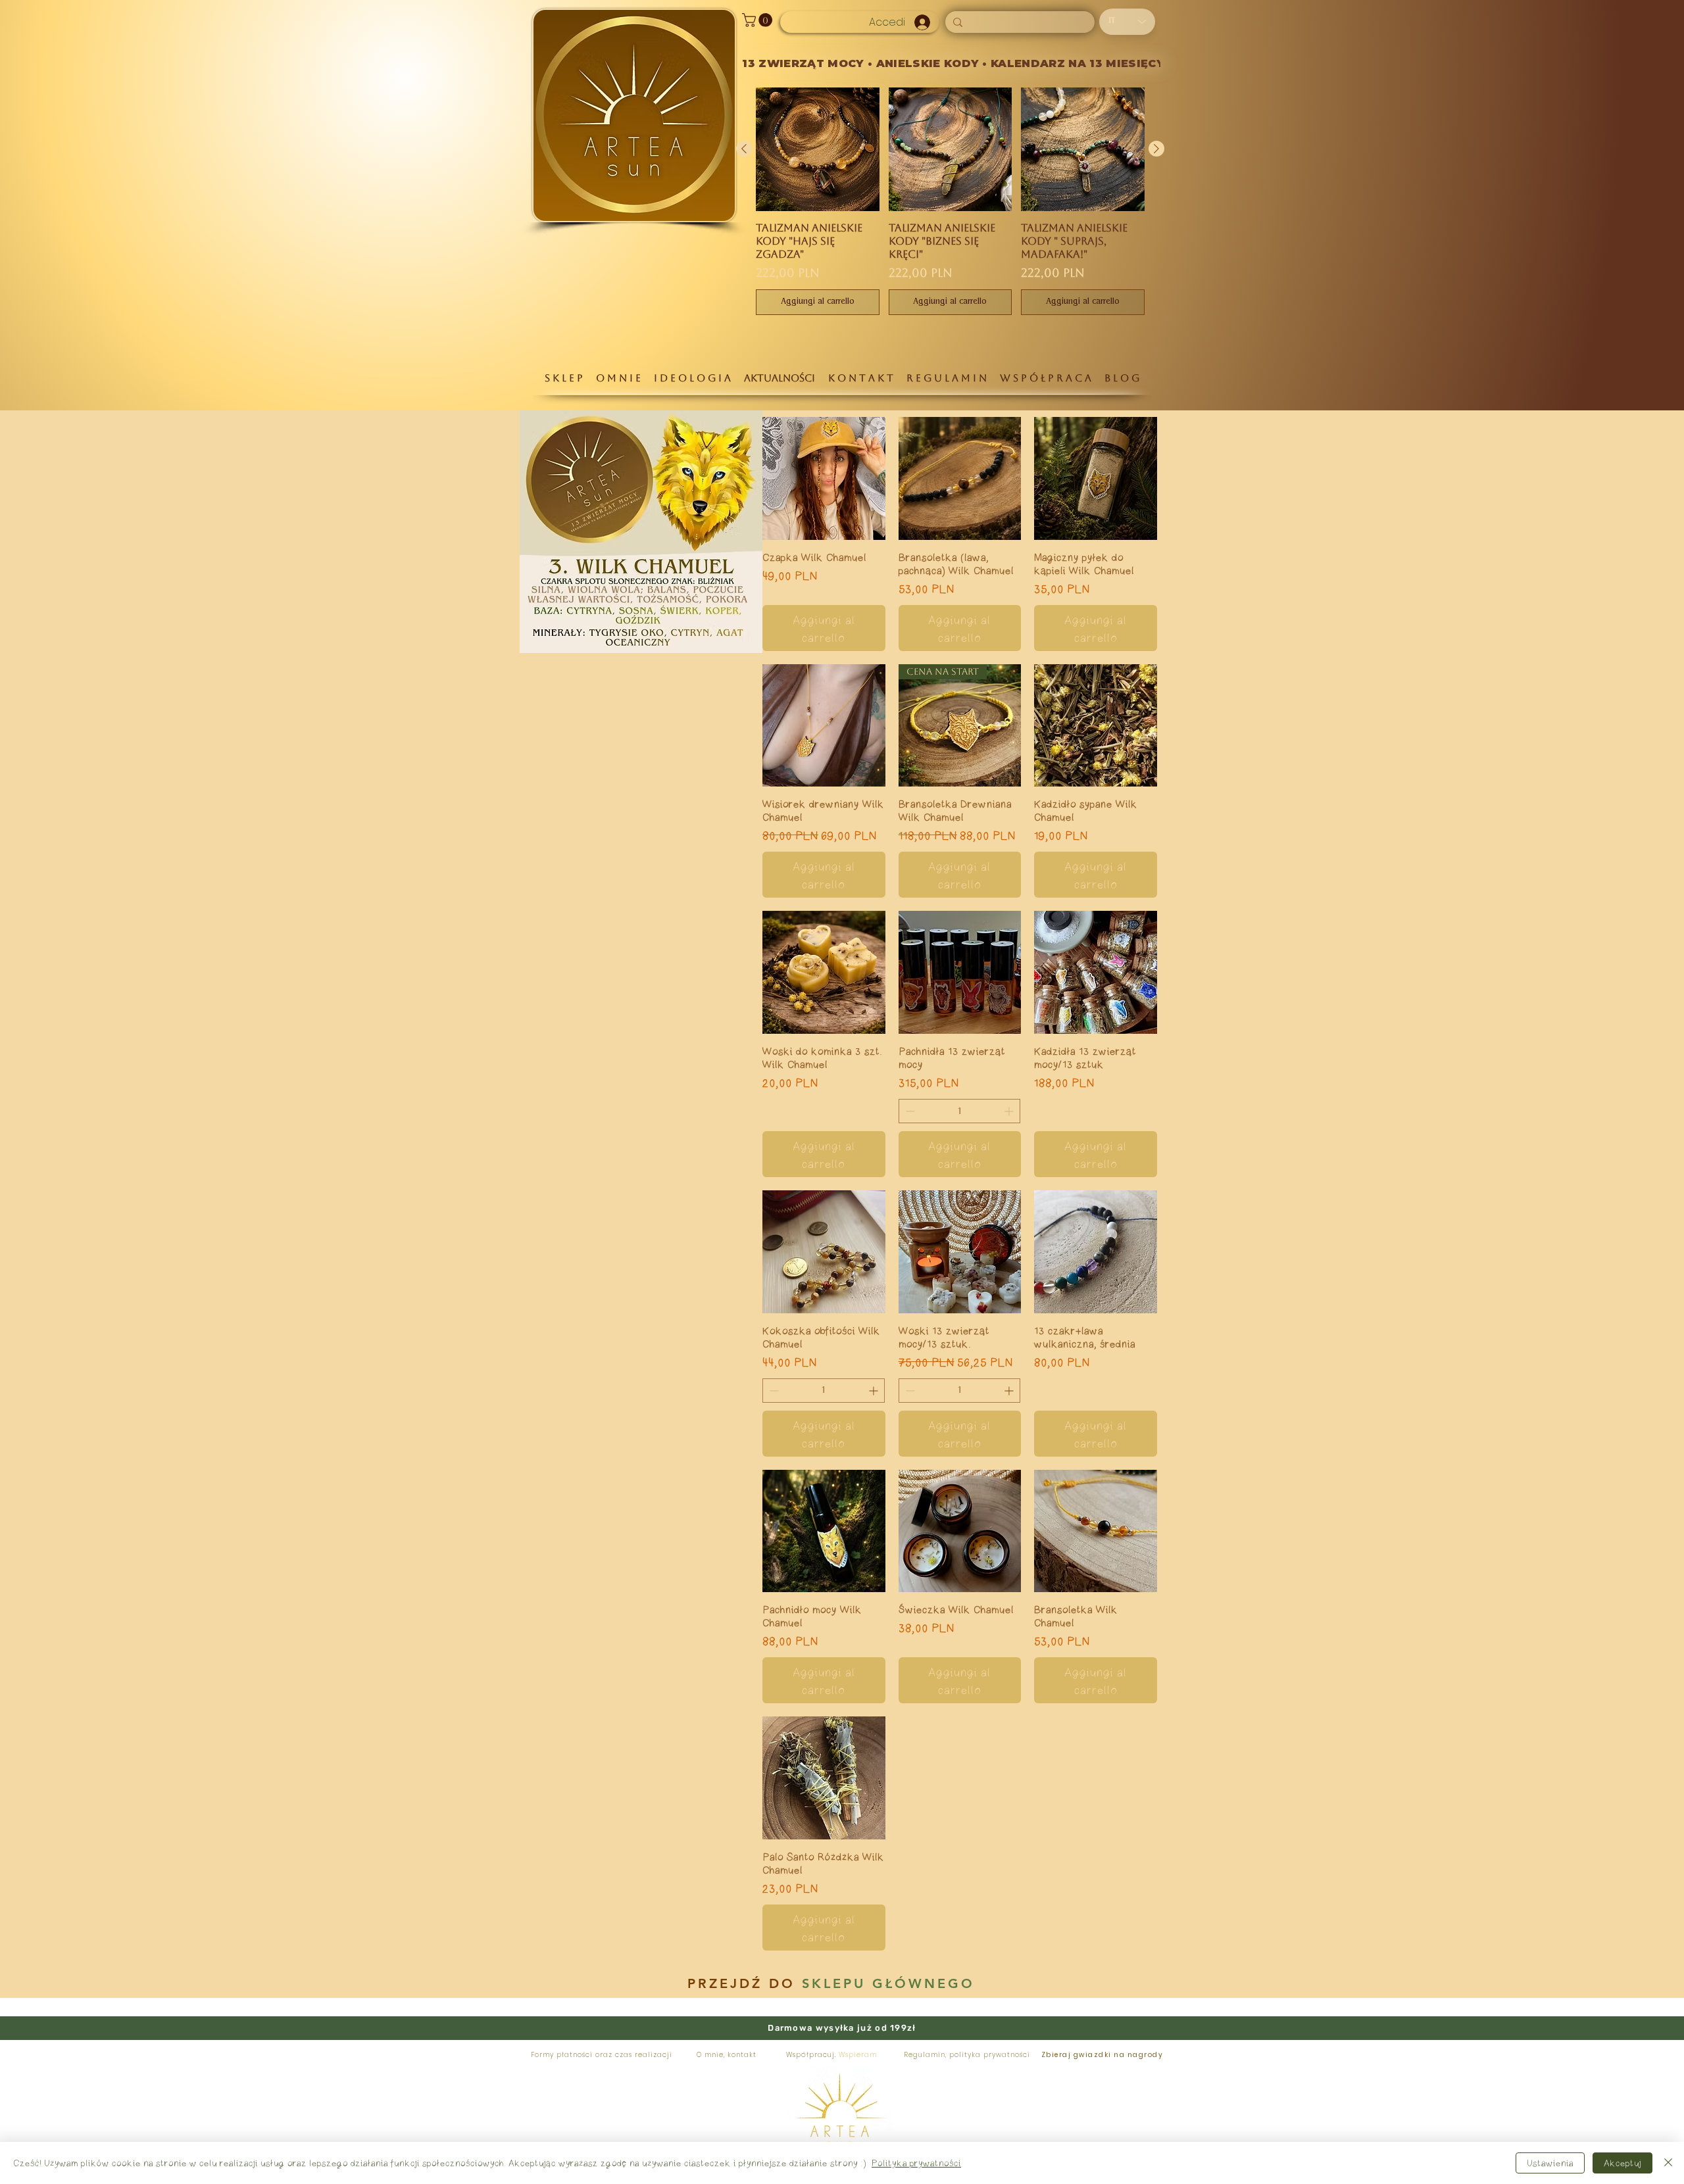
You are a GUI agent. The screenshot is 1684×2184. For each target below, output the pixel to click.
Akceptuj (1622, 2163)
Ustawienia (1550, 2163)
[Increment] (1010, 1111)
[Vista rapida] (824, 478)
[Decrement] (909, 1111)
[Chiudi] (1668, 2163)
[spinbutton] (960, 1111)
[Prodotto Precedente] (744, 149)
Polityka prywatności (916, 2163)
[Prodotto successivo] (1156, 149)
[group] (950, 201)
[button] (759, 20)
